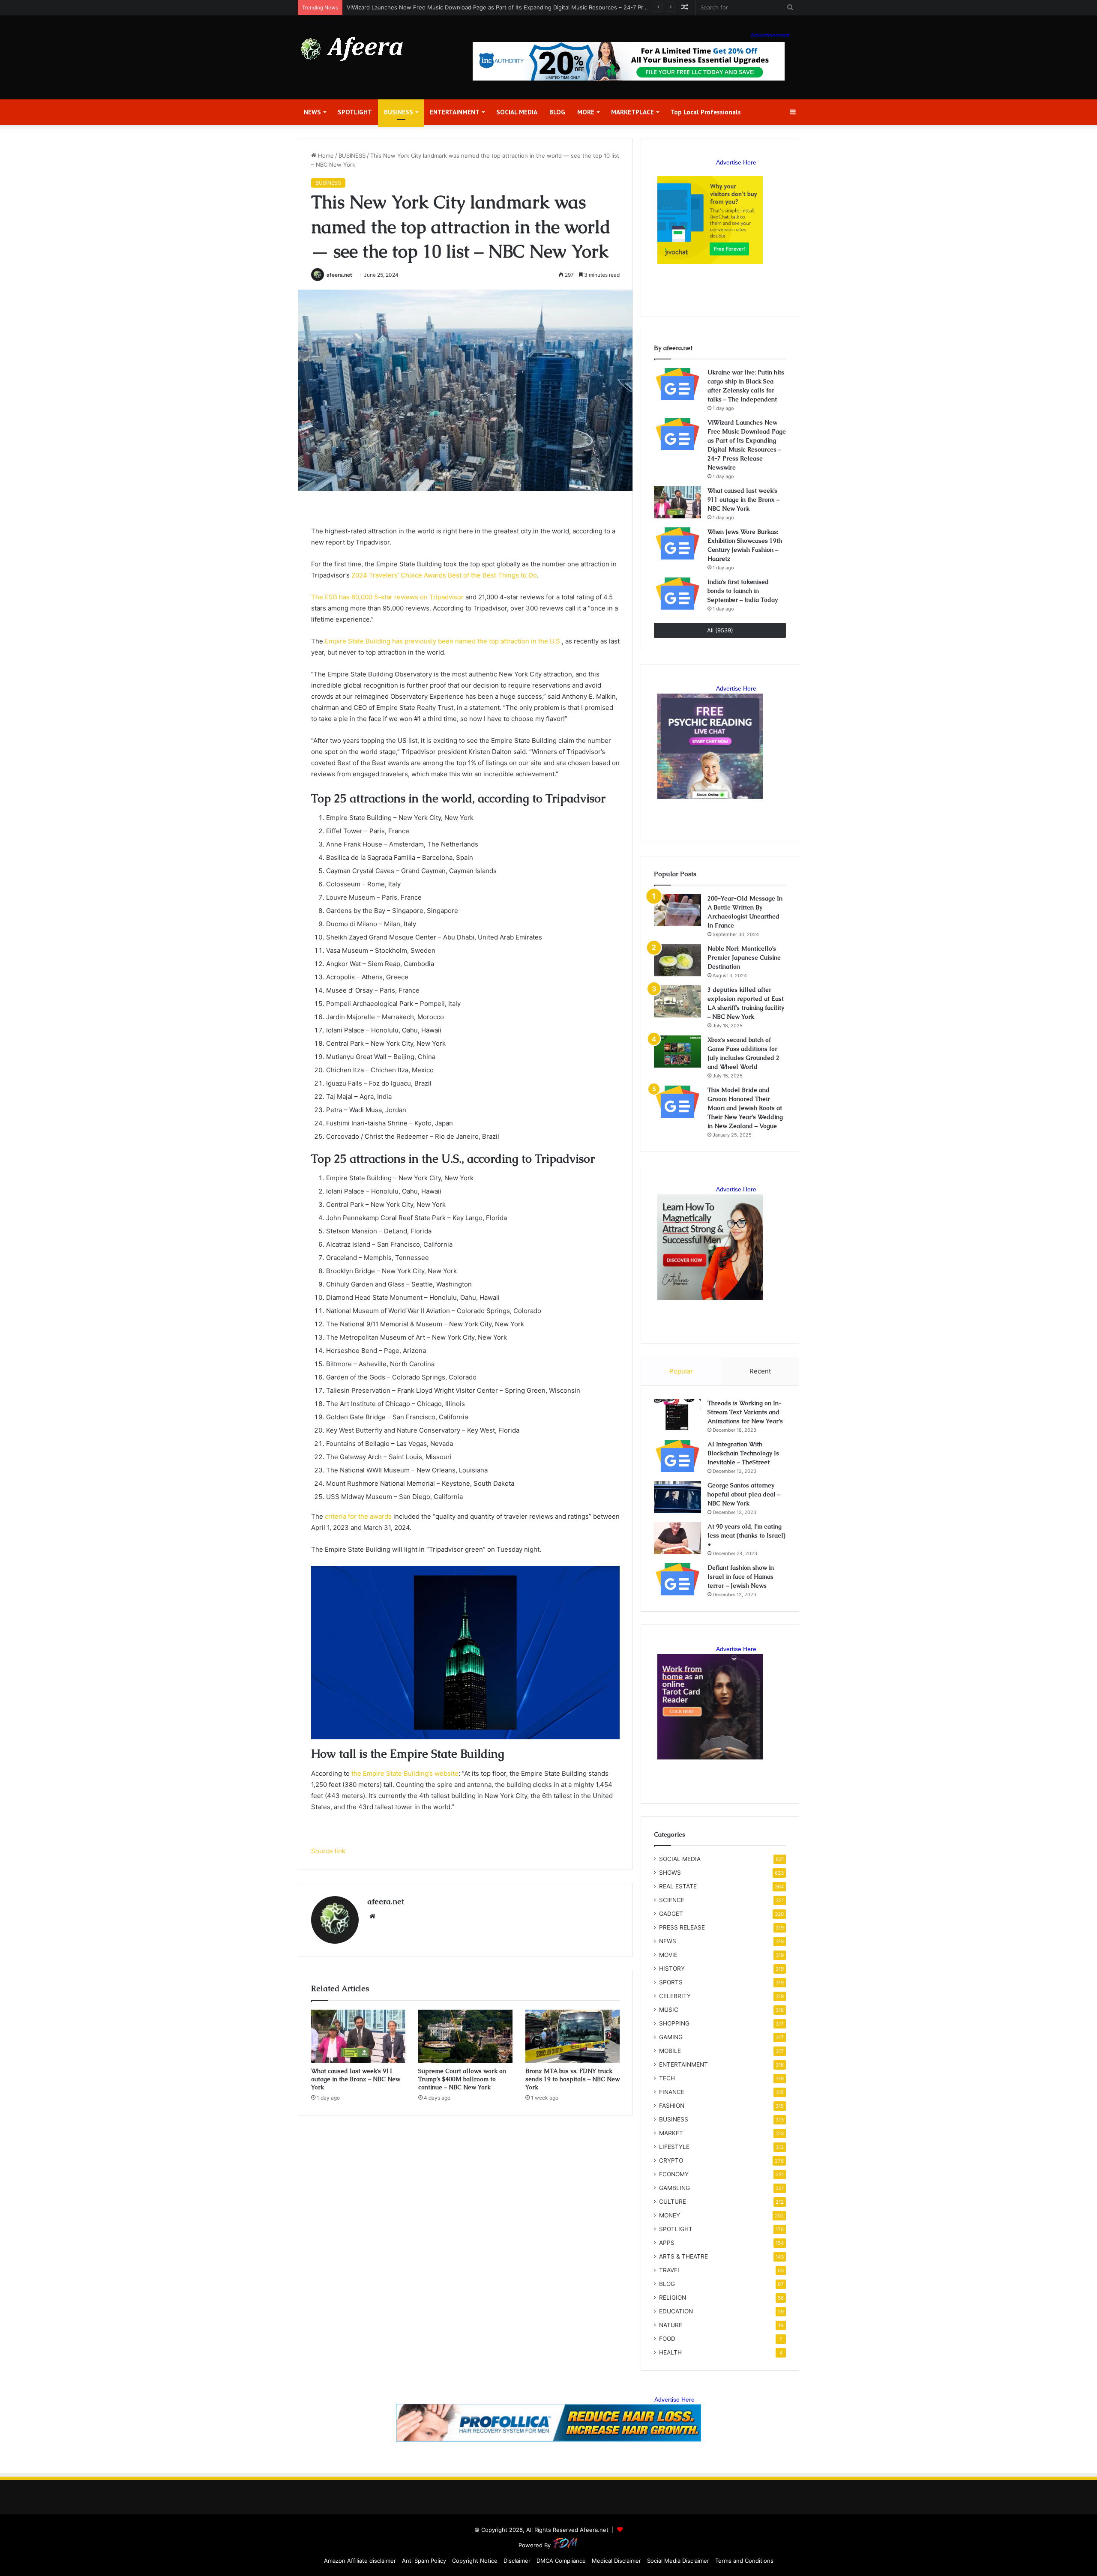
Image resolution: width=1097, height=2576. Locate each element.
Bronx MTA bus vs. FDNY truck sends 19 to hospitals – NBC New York (572, 2079)
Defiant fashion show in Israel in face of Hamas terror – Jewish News (741, 1577)
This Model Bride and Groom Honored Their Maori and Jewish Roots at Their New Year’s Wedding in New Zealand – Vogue (745, 1108)
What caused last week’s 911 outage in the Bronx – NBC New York (435, 7)
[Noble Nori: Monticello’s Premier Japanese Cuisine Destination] (677, 960)
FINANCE (672, 2092)
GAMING (671, 2037)
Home (325, 156)
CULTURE (673, 2202)
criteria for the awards (358, 1516)
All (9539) (720, 630)
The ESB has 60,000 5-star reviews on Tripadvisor (387, 597)
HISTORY (672, 1969)
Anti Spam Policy (424, 2561)
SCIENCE (672, 1900)
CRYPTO (671, 2160)
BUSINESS (399, 112)
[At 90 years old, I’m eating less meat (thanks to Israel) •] (677, 1538)
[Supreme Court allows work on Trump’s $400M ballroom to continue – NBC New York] (465, 2036)
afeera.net (339, 275)
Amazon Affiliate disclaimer (360, 2561)
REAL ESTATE (678, 1886)
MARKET (671, 2133)
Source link (328, 1851)
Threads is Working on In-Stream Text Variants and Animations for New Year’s (745, 1412)
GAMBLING (674, 2188)
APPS (667, 2243)
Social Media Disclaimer (678, 2561)
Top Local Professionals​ (706, 112)
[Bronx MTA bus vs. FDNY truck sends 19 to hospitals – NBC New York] (572, 2036)
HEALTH (670, 2352)
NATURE (671, 2325)
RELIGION (673, 2298)
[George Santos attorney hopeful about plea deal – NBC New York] (677, 1497)
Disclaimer (517, 2561)
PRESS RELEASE (682, 1927)
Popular (681, 1371)
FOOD (667, 2339)
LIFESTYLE (674, 2147)
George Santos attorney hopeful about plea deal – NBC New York (744, 1494)
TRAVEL (670, 2270)
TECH (667, 2078)
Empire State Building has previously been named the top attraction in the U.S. (443, 641)
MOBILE (670, 2051)
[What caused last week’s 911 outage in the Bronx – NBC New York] (358, 2036)
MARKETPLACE (632, 112)
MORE (586, 112)
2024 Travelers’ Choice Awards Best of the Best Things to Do (444, 575)
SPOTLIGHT (355, 112)
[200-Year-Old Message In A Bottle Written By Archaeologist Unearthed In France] (677, 910)
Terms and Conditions (744, 2561)
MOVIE (668, 1955)
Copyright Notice (475, 2561)
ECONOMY (674, 2174)
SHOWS (670, 1873)
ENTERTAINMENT (455, 112)
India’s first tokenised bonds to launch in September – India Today (743, 591)
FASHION (672, 2106)
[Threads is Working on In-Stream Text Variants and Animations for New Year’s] (677, 1415)
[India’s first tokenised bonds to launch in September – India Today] (677, 594)
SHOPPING (674, 2023)
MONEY (670, 2215)
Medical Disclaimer (616, 2561)
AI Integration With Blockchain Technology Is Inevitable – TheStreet (743, 1453)
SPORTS (671, 1982)
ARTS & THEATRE (683, 2256)
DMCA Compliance (561, 2561)
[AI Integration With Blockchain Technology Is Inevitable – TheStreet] (677, 1456)
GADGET (671, 1914)
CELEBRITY (675, 1996)
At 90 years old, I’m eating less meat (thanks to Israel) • (746, 1535)
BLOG (557, 112)
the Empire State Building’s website (405, 1773)
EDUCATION (676, 2311)
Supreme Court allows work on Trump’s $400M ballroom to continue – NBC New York (462, 2079)
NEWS (312, 112)
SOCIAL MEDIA (517, 112)
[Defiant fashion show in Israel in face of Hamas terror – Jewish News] (677, 1579)
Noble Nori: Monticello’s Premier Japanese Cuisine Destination (744, 957)
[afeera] (352, 49)
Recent (760, 1371)
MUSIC (669, 2010)
